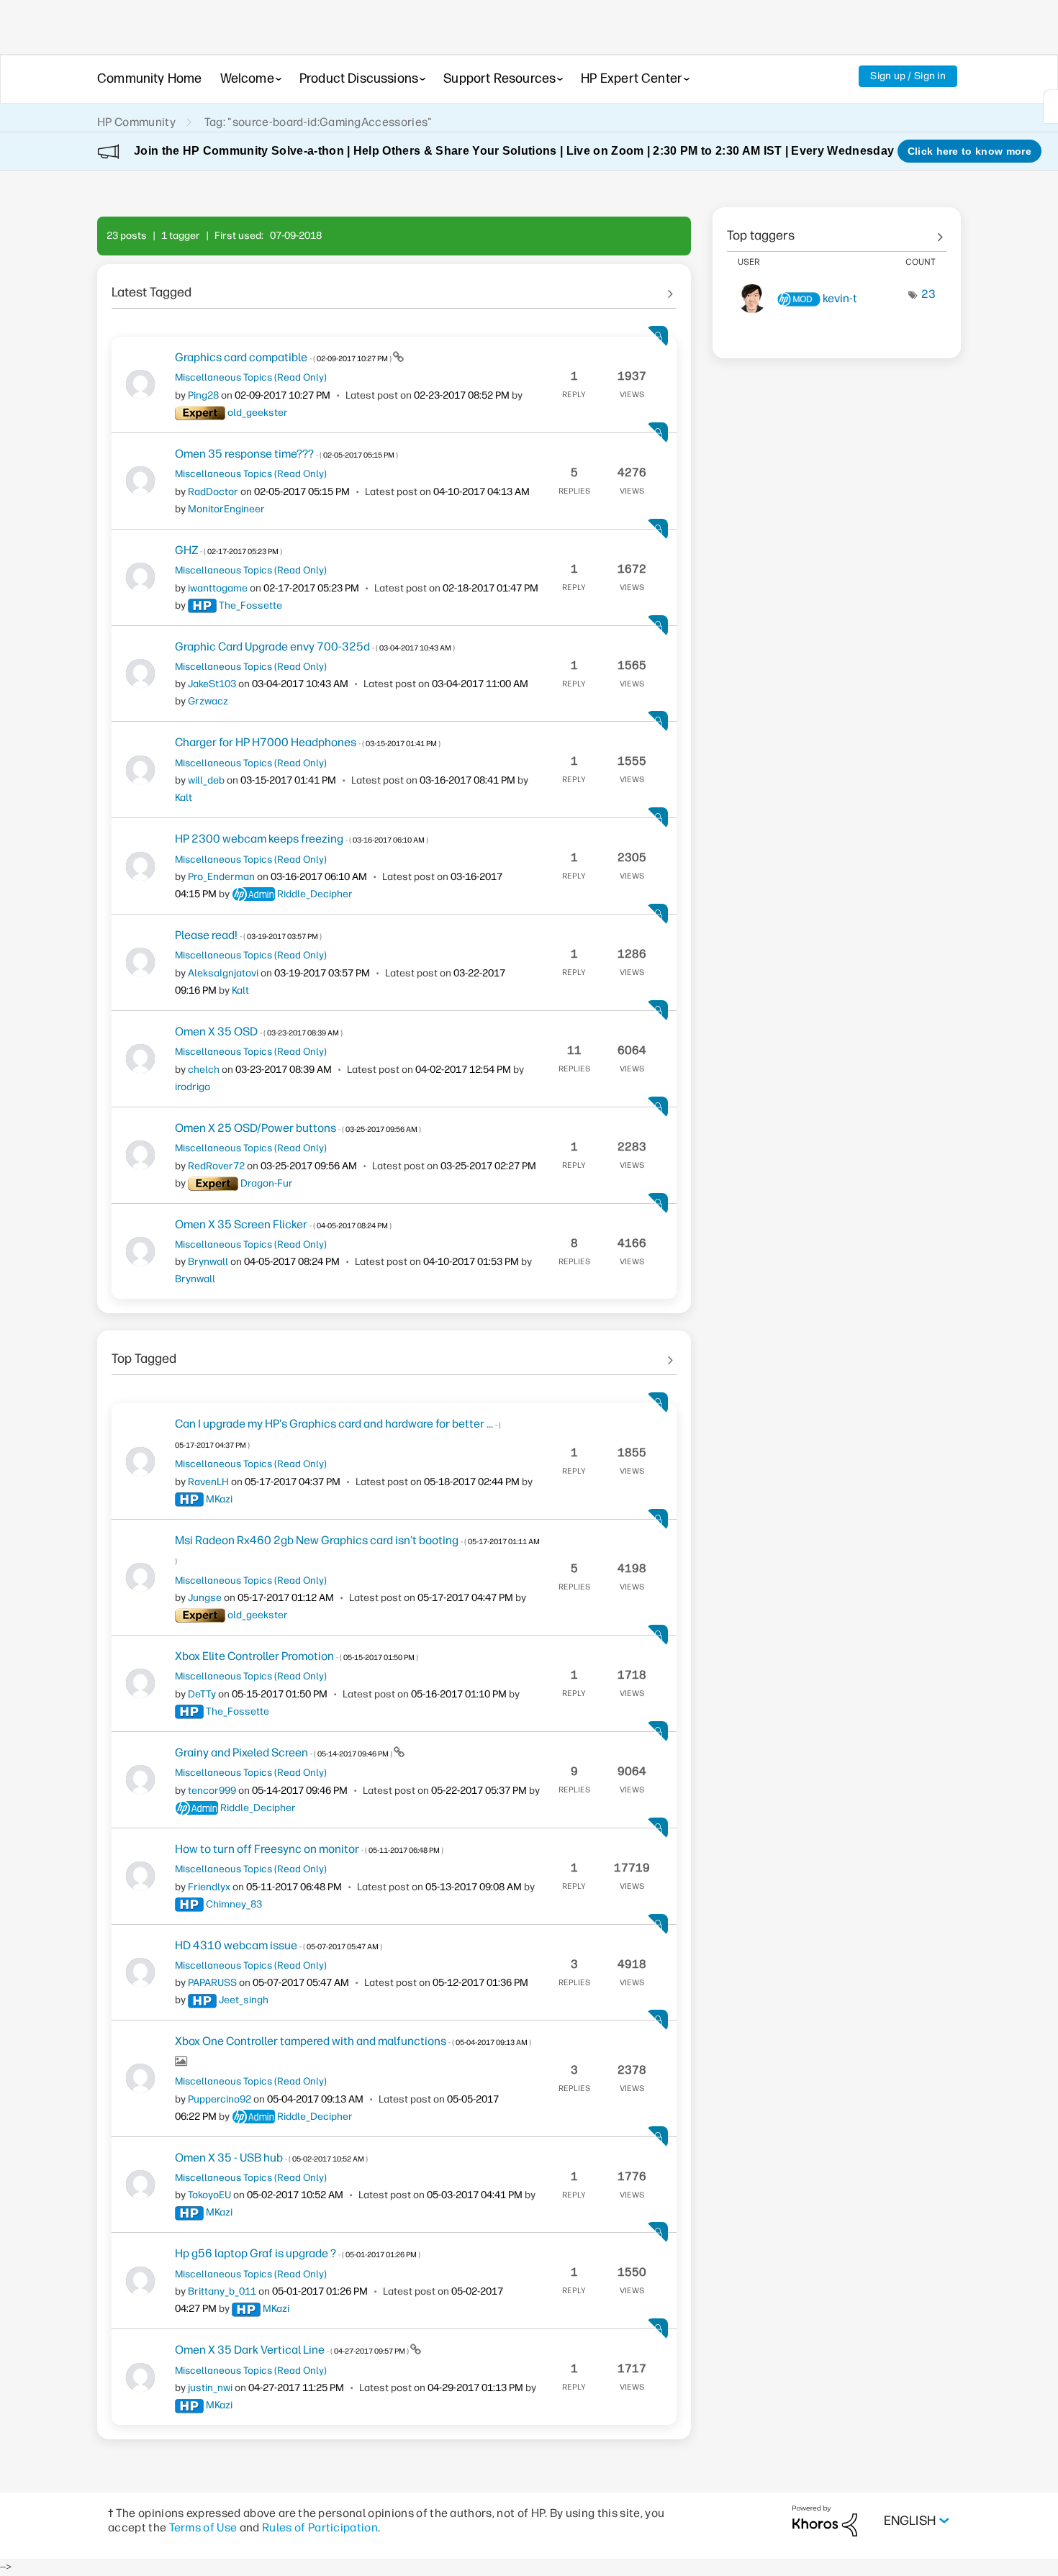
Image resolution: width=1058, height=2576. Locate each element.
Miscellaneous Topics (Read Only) (251, 377)
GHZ (229, 550)
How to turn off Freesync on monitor (309, 1849)
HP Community (136, 122)
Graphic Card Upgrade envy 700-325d (315, 647)
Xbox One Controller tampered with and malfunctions (353, 2041)
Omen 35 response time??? (286, 454)
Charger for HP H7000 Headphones (308, 742)
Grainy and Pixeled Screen (284, 1752)
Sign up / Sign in (908, 76)
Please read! (248, 935)
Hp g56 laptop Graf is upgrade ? (298, 2253)
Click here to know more (969, 151)
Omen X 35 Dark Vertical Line (293, 2350)
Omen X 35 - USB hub (271, 2158)
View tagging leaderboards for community (837, 230)
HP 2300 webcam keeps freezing (302, 839)
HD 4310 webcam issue (279, 1945)
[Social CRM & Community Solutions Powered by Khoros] (825, 2520)
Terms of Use (203, 2527)
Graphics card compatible (284, 357)
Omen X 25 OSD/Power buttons (298, 1128)
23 (928, 294)
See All (394, 287)
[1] (1051, 106)
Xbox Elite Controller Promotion (297, 1656)
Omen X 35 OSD (259, 1031)
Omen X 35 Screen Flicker (283, 1224)
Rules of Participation (320, 2527)
